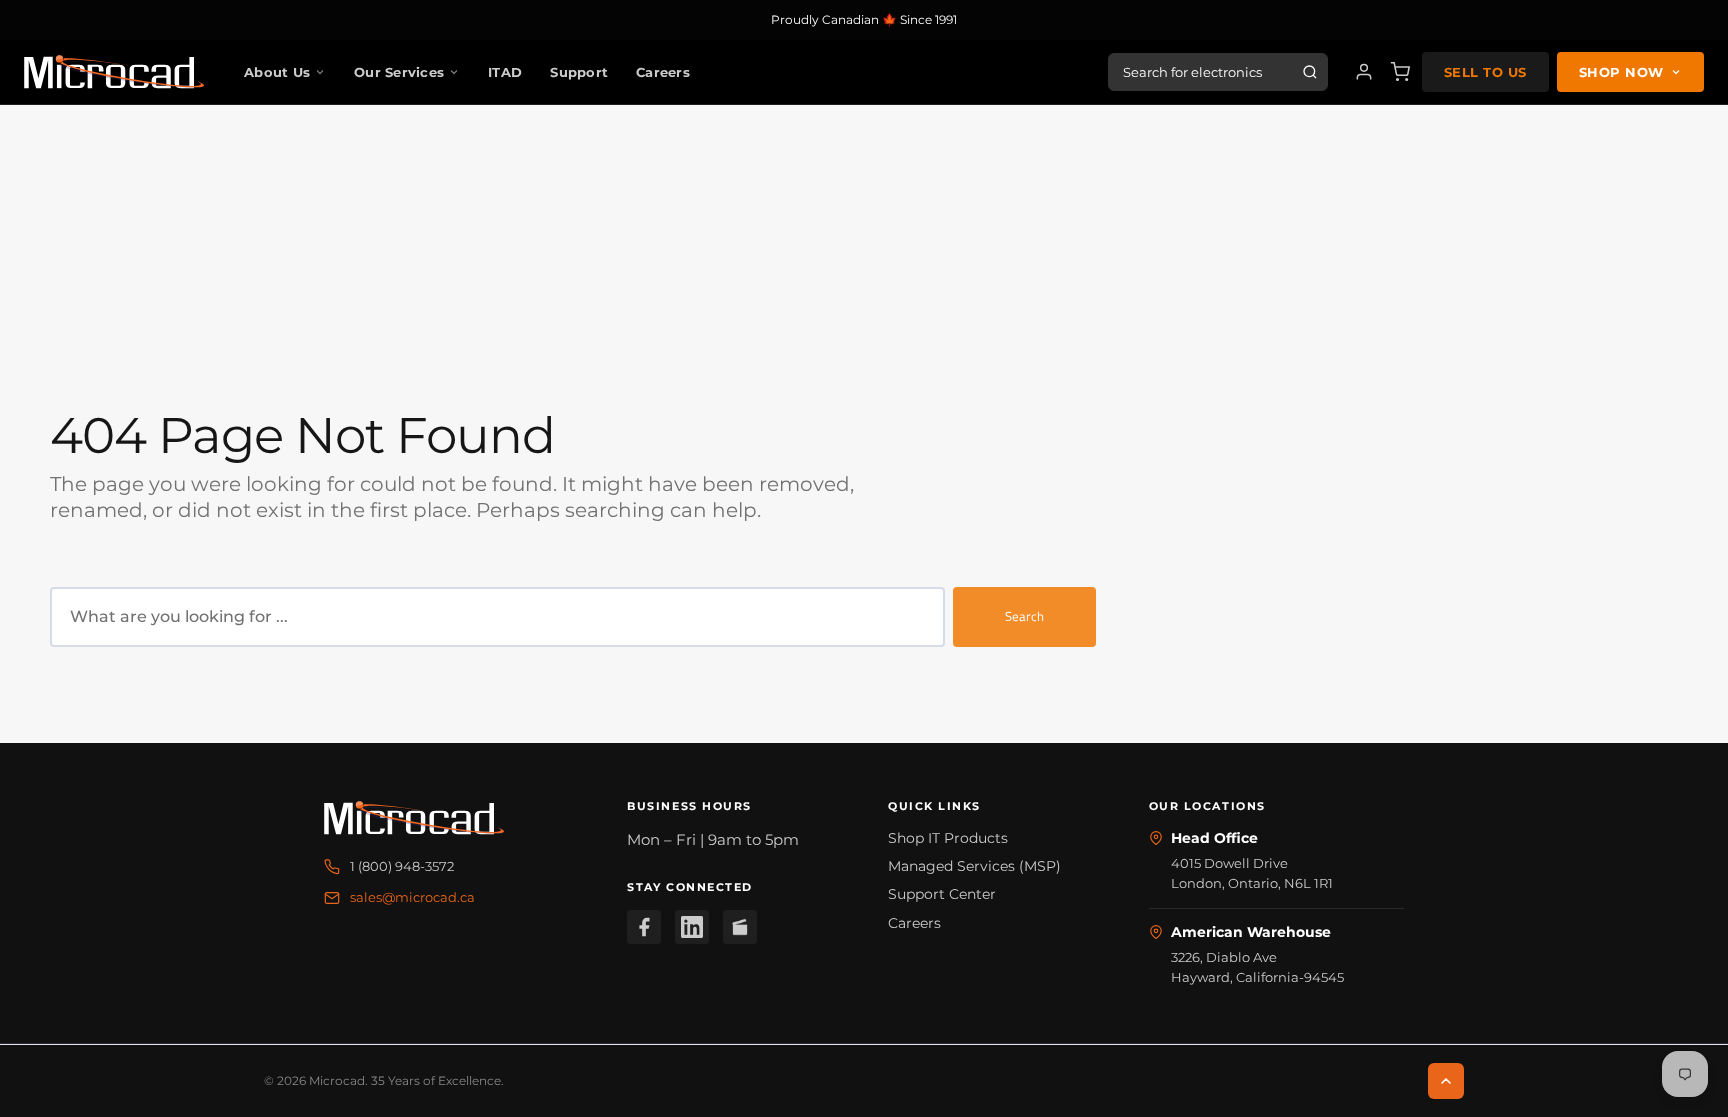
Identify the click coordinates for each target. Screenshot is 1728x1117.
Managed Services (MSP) (974, 866)
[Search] (1310, 72)
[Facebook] (644, 927)
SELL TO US (1485, 72)
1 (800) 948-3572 (402, 866)
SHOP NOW (1621, 72)
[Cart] (1400, 72)
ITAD (505, 72)
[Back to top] (1446, 1081)
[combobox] (497, 617)
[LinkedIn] (692, 927)
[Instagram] (740, 927)
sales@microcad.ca (412, 897)
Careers (663, 72)
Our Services (399, 72)
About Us (277, 72)
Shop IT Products (948, 838)
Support (579, 72)
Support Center (942, 894)
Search (1024, 616)
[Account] (1364, 72)
